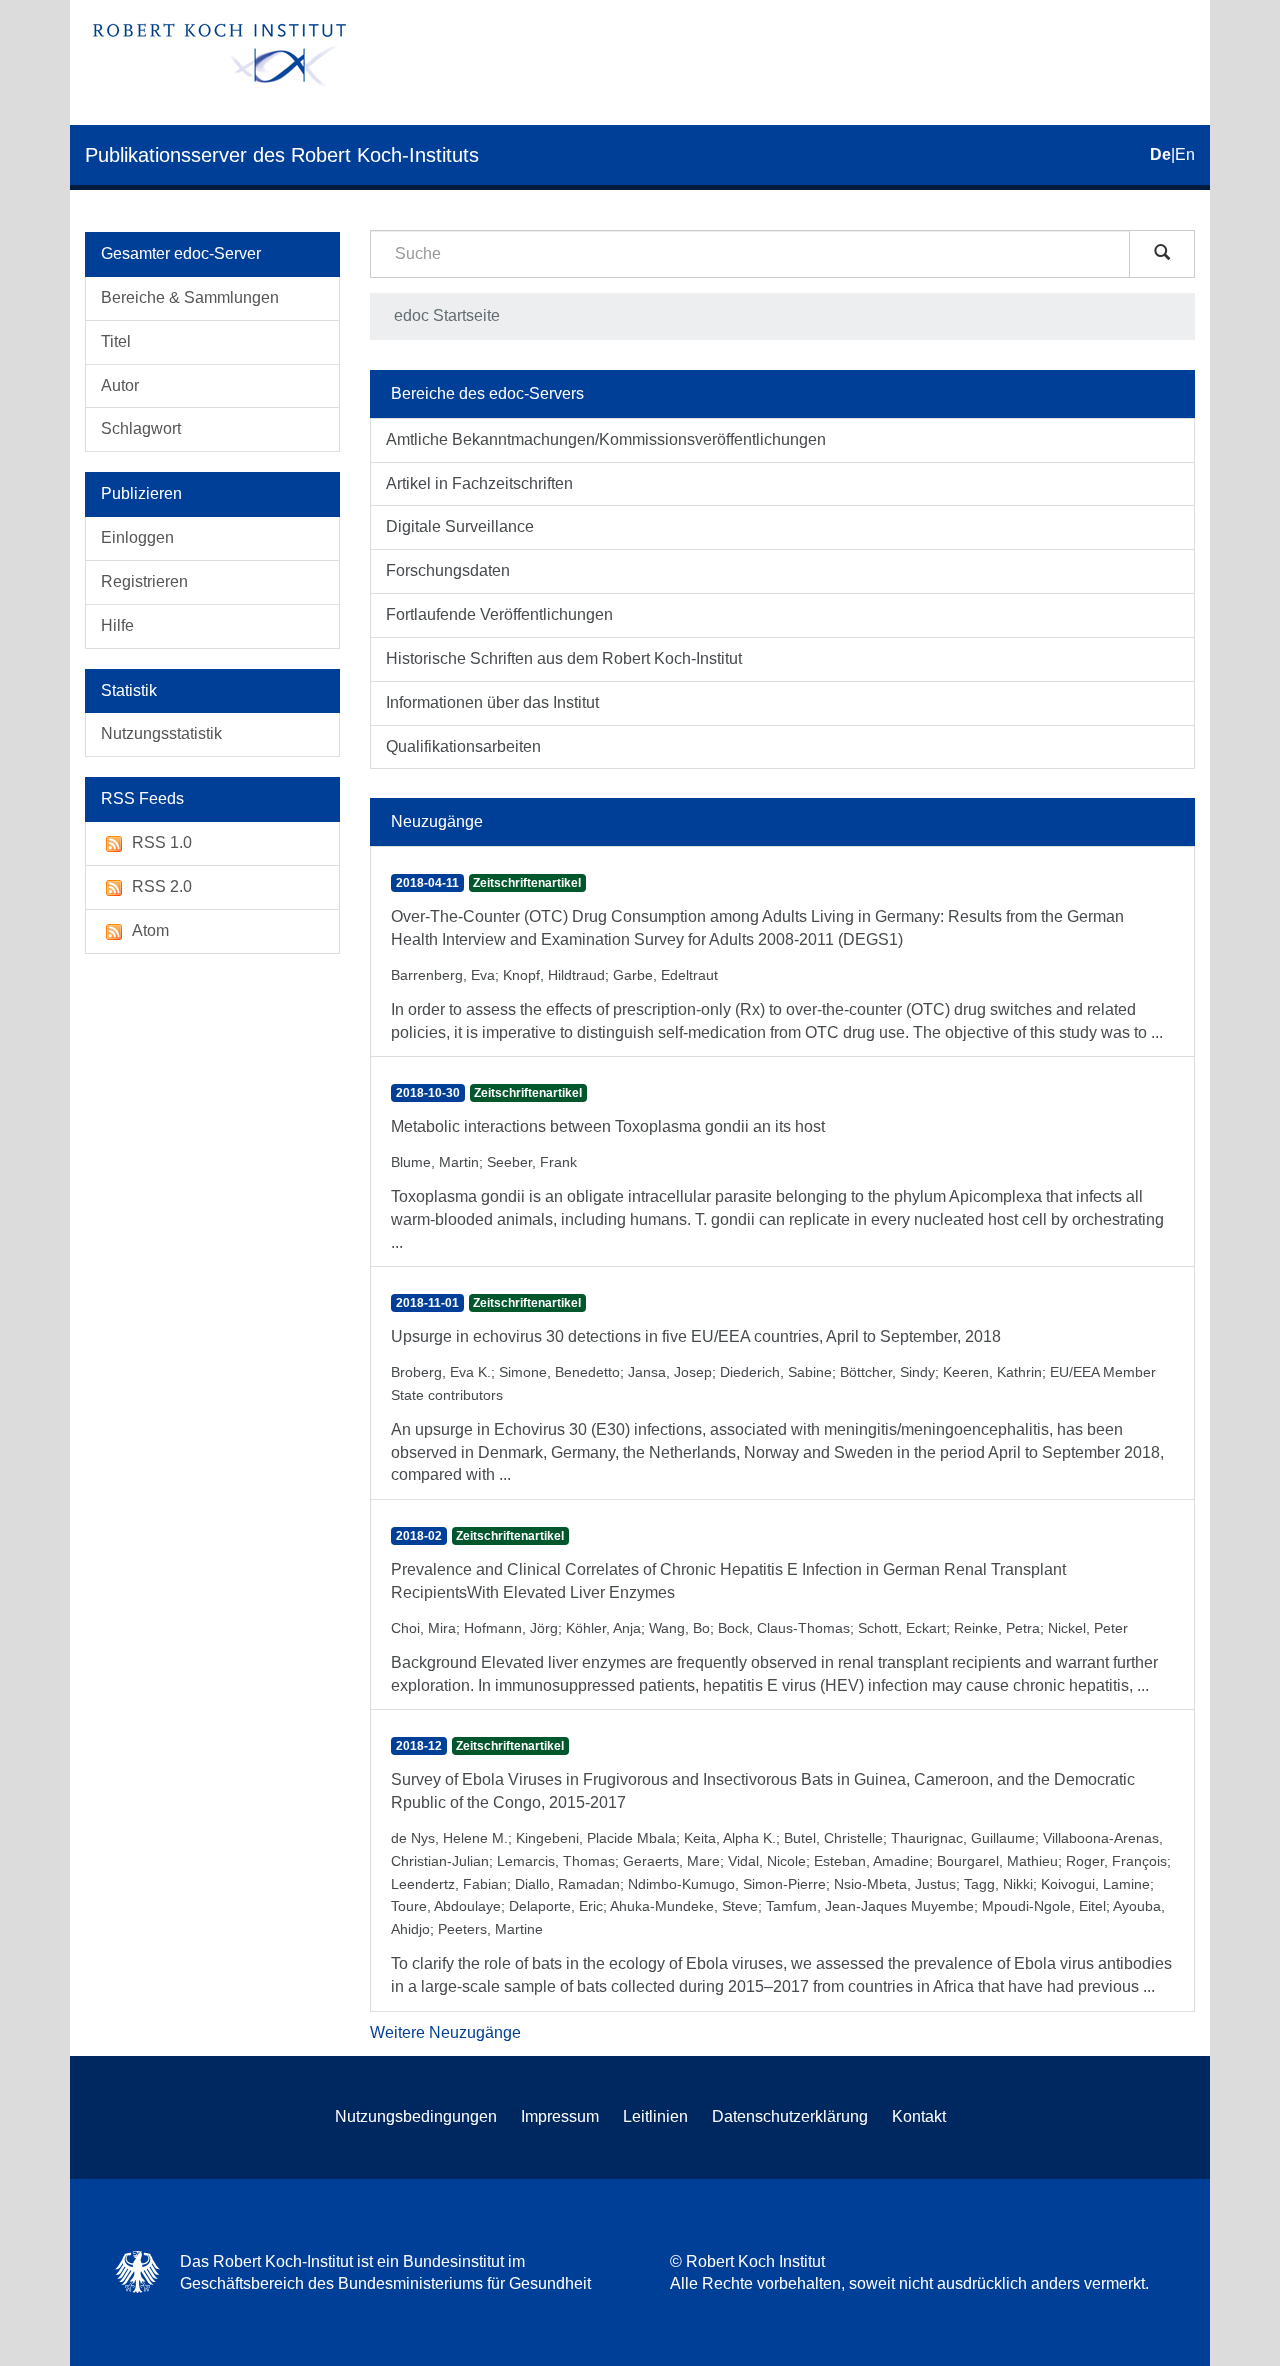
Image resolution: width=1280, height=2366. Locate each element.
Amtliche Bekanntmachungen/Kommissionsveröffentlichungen (606, 439)
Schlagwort (141, 428)
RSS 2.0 (162, 886)
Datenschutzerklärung (790, 2116)
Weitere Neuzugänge (445, 2032)
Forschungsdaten (448, 570)
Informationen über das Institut (492, 702)
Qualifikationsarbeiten (463, 746)
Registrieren (144, 581)
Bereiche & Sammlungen (190, 297)
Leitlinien (655, 2116)
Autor (120, 385)
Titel (116, 341)
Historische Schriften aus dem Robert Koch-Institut (564, 658)
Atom (150, 930)
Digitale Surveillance (460, 526)
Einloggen (137, 537)
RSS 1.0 (162, 842)
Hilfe (117, 625)
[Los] (1162, 254)
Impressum (560, 2116)
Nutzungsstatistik (161, 733)
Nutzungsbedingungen (416, 2116)
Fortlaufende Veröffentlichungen (499, 614)
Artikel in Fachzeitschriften (479, 483)
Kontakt (919, 2116)
